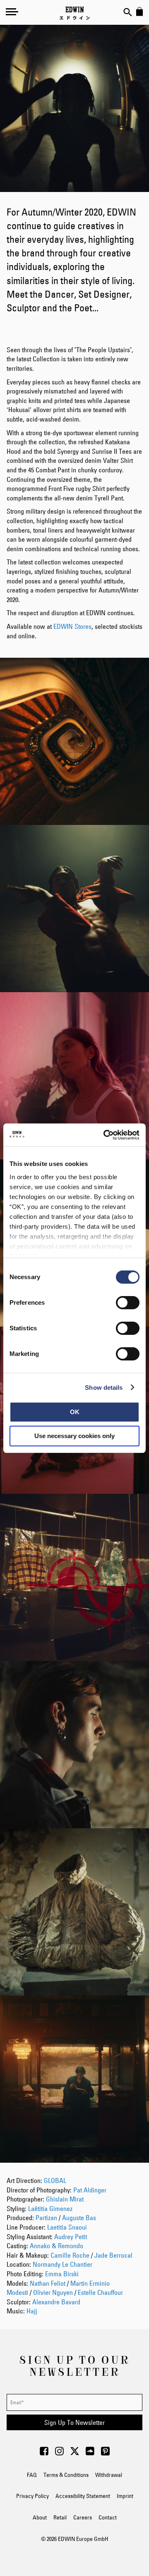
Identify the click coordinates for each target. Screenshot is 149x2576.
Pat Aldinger (90, 2190)
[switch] (128, 1303)
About (40, 2517)
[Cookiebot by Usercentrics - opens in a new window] (105, 1135)
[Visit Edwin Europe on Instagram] (59, 2453)
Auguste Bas (79, 2218)
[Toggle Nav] (12, 12)
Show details (104, 1388)
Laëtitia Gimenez (50, 2209)
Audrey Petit (71, 2237)
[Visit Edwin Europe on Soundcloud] (90, 2453)
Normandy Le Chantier (62, 2264)
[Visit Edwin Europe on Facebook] (44, 2453)
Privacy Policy (32, 2496)
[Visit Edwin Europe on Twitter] (75, 2453)
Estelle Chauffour (100, 2292)
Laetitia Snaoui (67, 2227)
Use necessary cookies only (74, 1436)
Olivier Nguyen (53, 2292)
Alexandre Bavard (56, 2302)
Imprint (125, 2496)
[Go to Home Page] (75, 13)
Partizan (46, 2218)
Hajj (32, 2311)
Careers (83, 2517)
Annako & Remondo (56, 2246)
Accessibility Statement (83, 2496)
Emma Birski (62, 2274)
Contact (108, 2517)
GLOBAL (55, 2180)
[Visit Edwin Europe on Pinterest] (105, 2453)
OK (75, 1412)
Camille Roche (70, 2255)
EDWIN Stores (72, 626)
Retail (60, 2517)
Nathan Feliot (48, 2283)
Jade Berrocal (113, 2255)
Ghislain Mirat (65, 2199)
